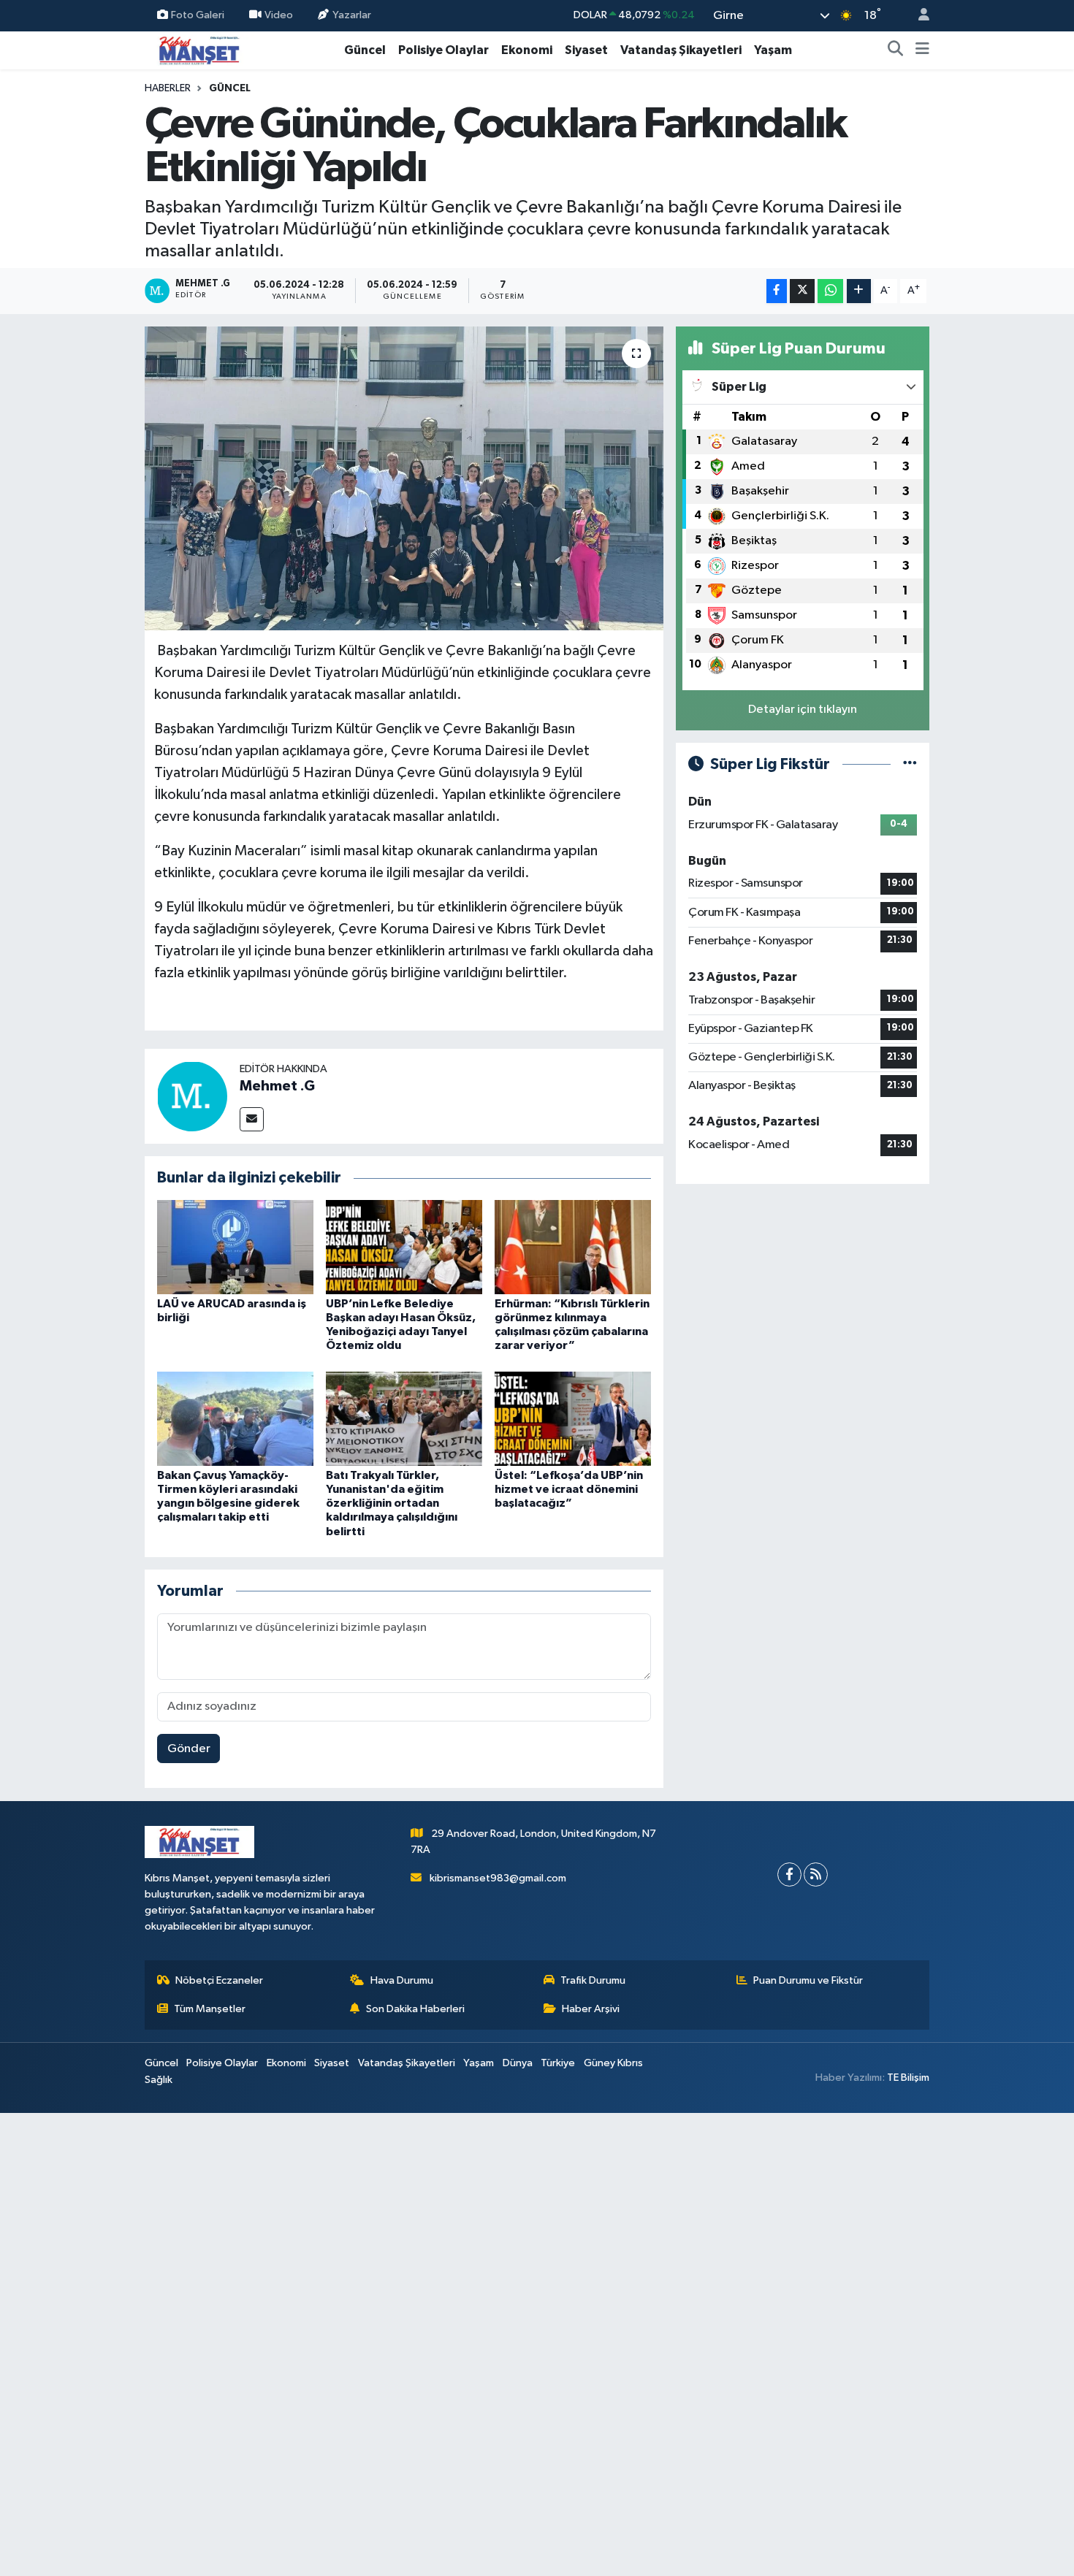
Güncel (365, 50)
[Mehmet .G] (192, 1096)
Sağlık (159, 2080)
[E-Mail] (252, 1119)
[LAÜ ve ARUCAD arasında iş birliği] (235, 1246)
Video (279, 15)
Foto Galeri (198, 15)
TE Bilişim (908, 2078)
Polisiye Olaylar (443, 50)
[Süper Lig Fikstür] (910, 764)
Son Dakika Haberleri (415, 2009)
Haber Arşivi (591, 2009)
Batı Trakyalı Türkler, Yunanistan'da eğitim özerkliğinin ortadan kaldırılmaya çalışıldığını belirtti (392, 1503)
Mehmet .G (277, 1086)
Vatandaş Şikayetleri (681, 50)
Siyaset (586, 50)
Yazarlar (352, 15)
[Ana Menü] (922, 50)
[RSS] (816, 1874)
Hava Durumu (402, 1980)
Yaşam (773, 50)
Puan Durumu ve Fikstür (808, 1980)
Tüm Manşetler (210, 2009)
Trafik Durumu (593, 1980)
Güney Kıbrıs (613, 2063)
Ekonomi (527, 50)
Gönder (189, 1749)
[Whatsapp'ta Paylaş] (830, 291)
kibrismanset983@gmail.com (498, 1878)
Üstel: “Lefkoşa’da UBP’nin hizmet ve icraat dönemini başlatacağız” (569, 1489)
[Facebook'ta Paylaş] (777, 291)
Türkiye (558, 2063)
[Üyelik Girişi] (918, 16)
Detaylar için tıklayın (803, 710)
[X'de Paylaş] (802, 291)
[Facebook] (789, 1874)
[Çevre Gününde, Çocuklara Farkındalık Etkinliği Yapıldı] (404, 478)
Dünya (518, 2063)
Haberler (168, 88)
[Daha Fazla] (859, 291)
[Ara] (896, 50)
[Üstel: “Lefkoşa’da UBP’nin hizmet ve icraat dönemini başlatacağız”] (573, 1418)
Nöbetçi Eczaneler (219, 1980)
